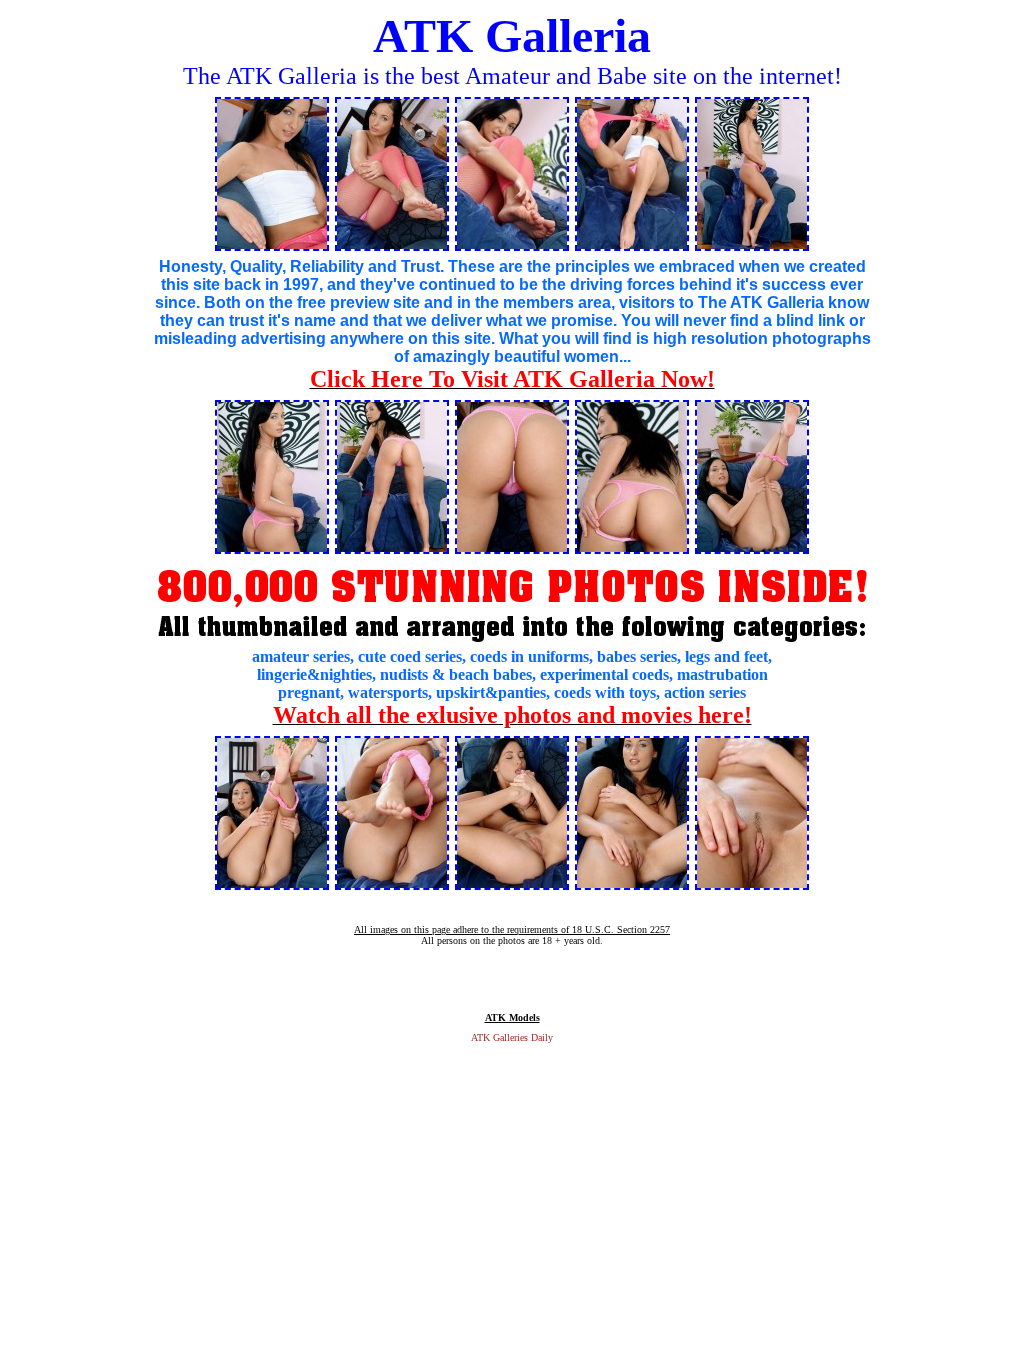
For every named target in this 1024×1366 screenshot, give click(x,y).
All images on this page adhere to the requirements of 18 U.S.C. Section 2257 (512, 929)
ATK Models (512, 1017)
